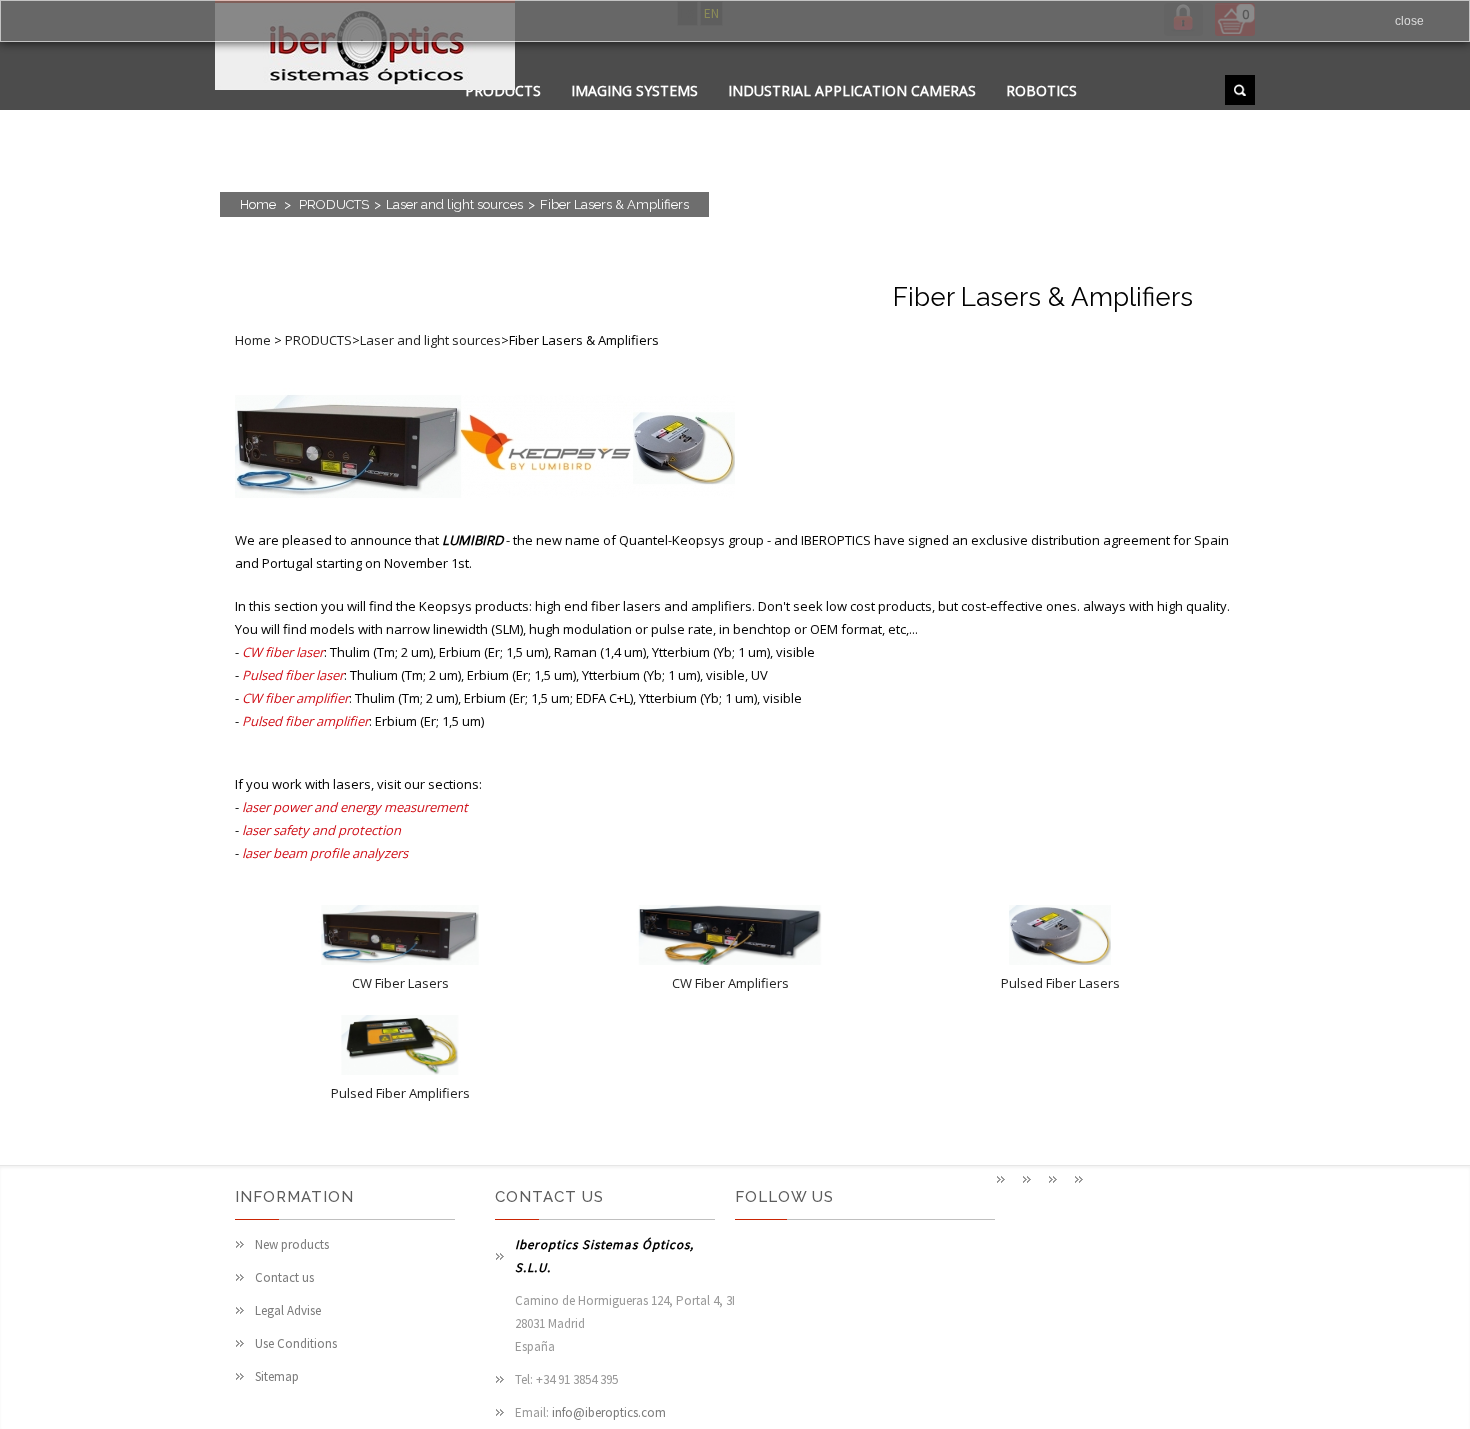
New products (292, 1244)
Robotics (1041, 90)
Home (258, 204)
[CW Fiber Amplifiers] (730, 960)
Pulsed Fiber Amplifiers (400, 1093)
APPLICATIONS (515, 115)
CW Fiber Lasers (400, 983)
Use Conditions (296, 1343)
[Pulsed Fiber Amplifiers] (400, 1070)
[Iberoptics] (365, 48)
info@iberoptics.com (609, 1412)
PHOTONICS (733, 115)
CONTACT (628, 115)
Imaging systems (634, 90)
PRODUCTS (334, 204)
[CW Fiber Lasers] (400, 960)
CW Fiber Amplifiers (730, 983)
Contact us (284, 1277)
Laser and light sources (454, 204)
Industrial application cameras (852, 90)
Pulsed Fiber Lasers (1060, 983)
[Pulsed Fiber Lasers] (1060, 960)
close (1409, 21)
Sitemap (277, 1376)
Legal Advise (288, 1310)
